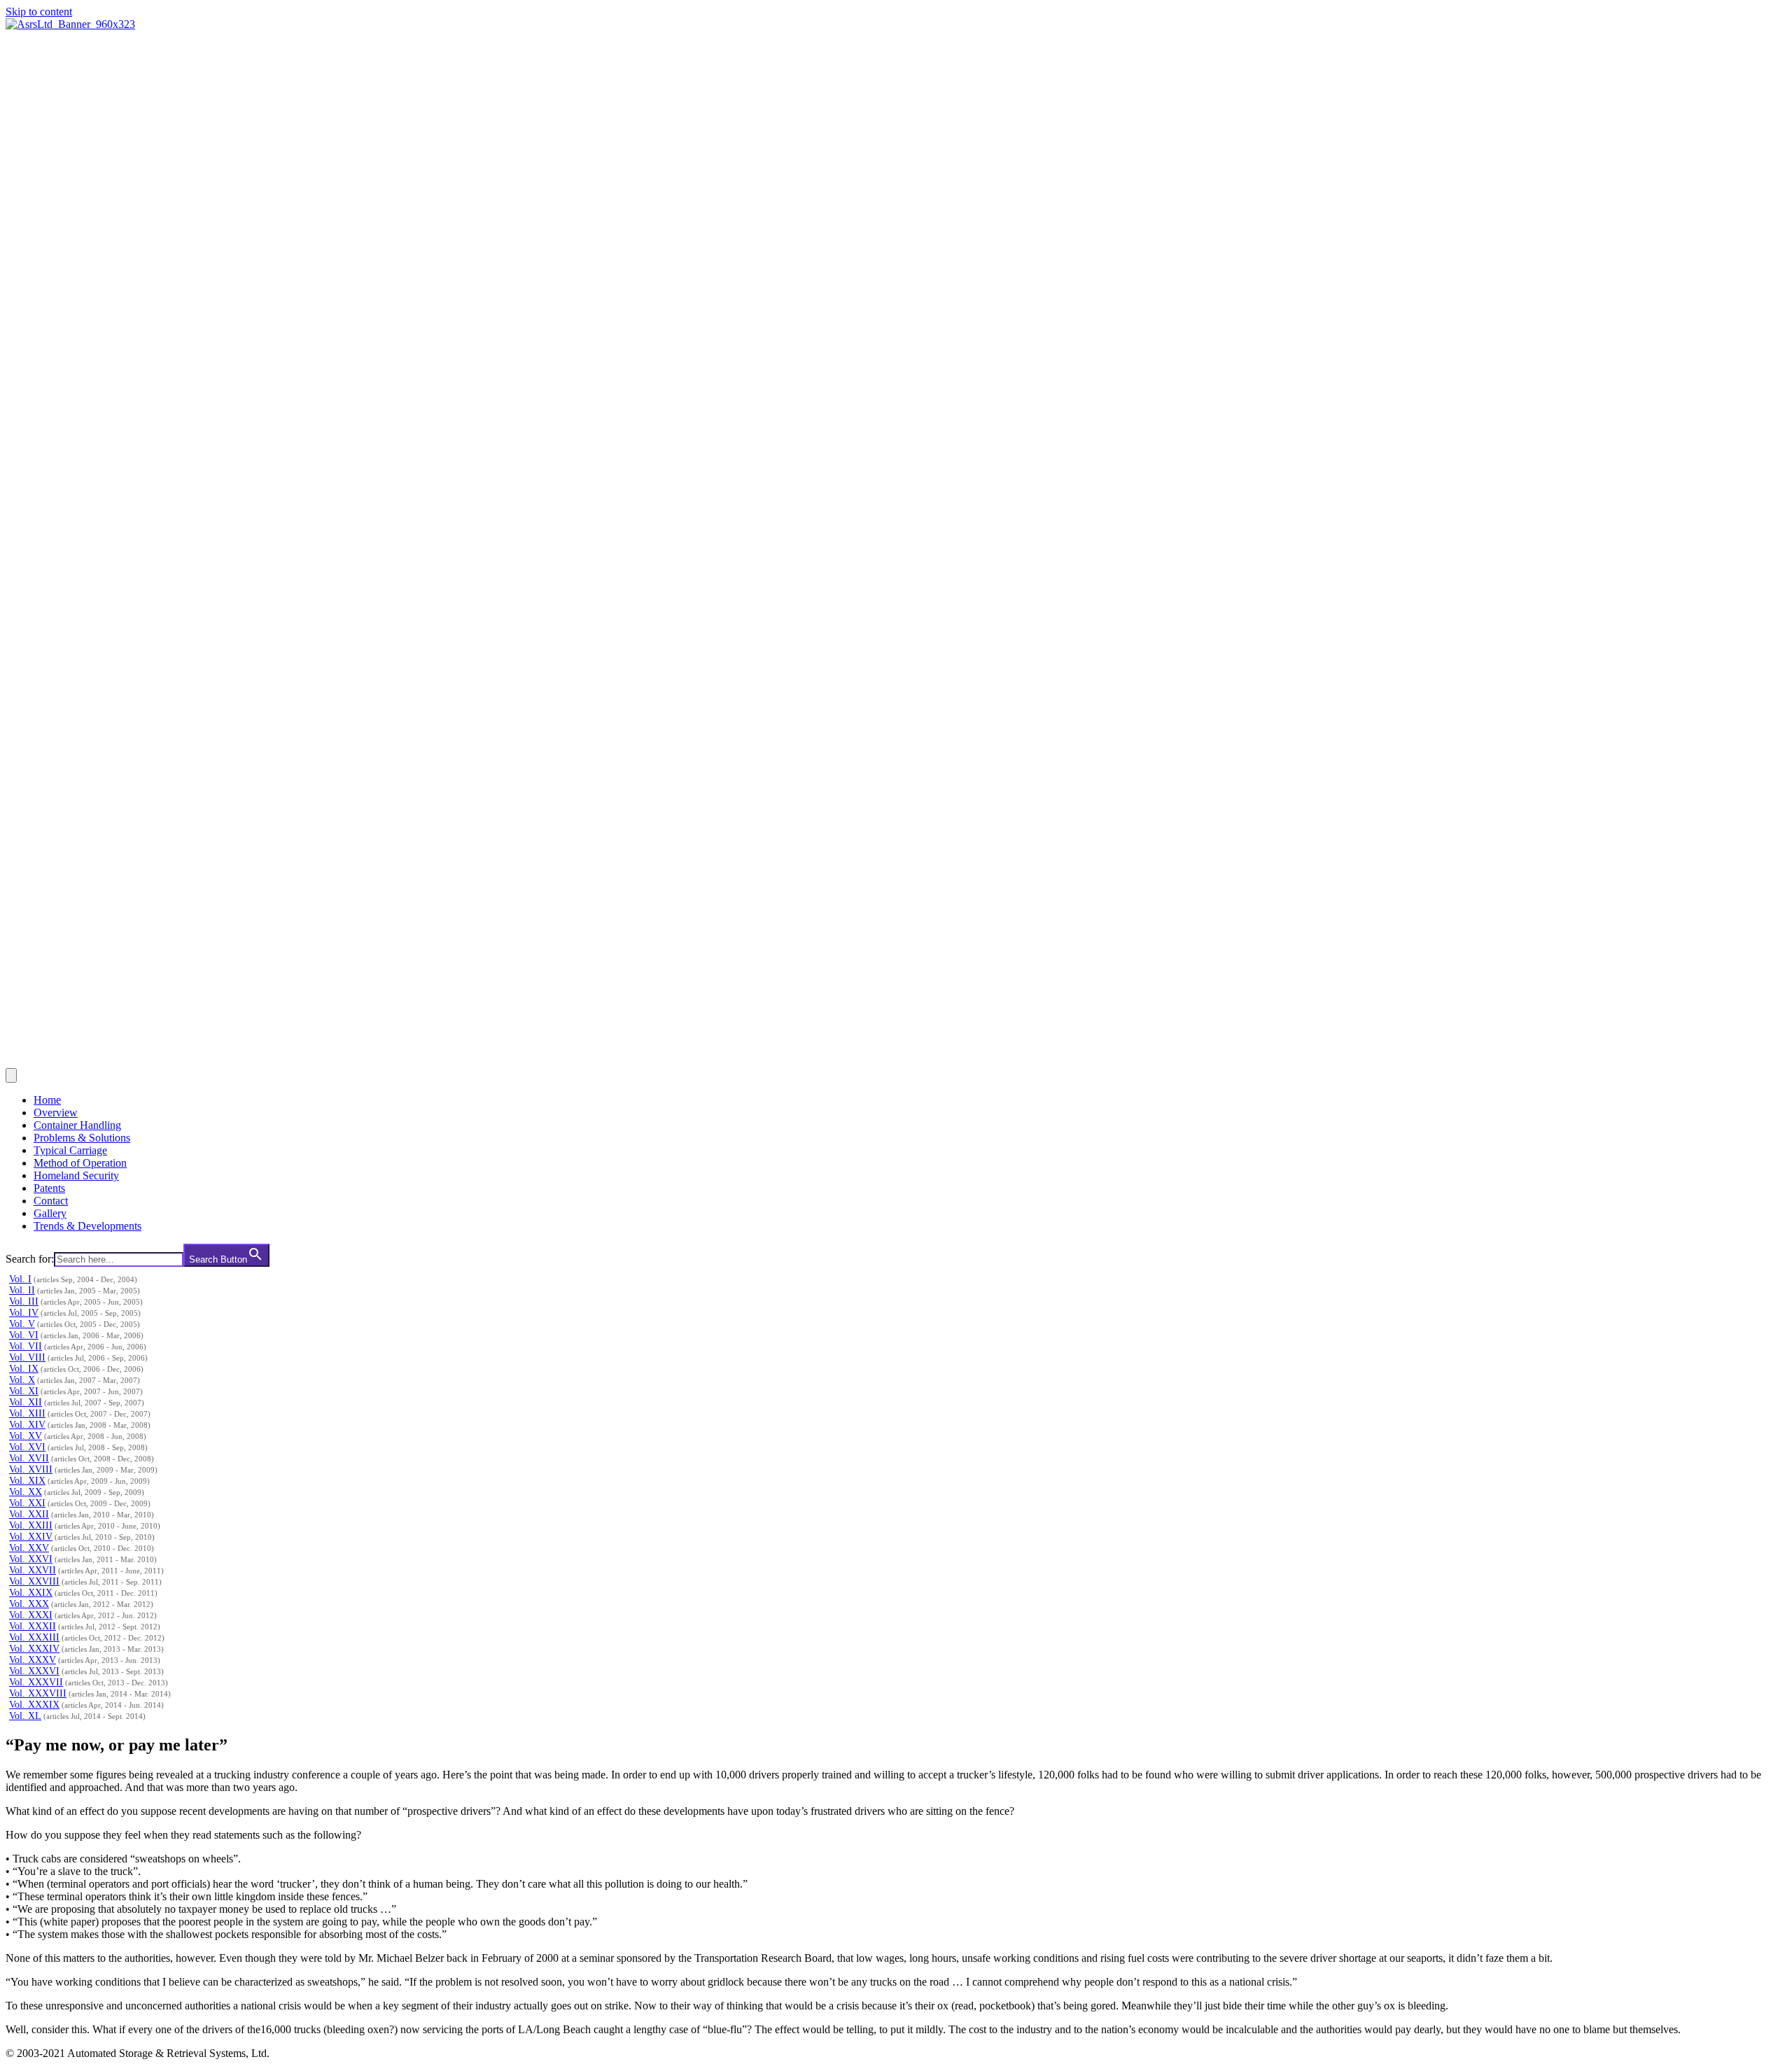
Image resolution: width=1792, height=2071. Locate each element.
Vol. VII (26, 1346)
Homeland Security (76, 1175)
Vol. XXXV (33, 1660)
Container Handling (77, 1125)
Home (47, 1100)
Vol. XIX (27, 1481)
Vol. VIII (27, 1357)
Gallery (50, 1213)
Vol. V (22, 1324)
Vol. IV (24, 1313)
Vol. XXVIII (34, 1581)
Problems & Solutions (82, 1138)
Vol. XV (26, 1436)
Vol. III (24, 1301)
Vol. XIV (27, 1425)
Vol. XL (25, 1716)
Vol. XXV (29, 1548)
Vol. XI (24, 1391)
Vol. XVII (29, 1458)
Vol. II (22, 1290)
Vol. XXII (29, 1514)
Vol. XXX (29, 1604)
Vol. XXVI (31, 1559)
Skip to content (39, 12)
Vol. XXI (27, 1503)
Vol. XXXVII (36, 1682)
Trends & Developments (87, 1226)
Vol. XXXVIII (38, 1693)
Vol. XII (26, 1402)
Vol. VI (24, 1335)
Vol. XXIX (31, 1593)
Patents (49, 1188)
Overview (56, 1112)
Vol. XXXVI (34, 1671)
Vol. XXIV (31, 1537)
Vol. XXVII (33, 1570)
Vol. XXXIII (34, 1637)
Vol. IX (24, 1369)
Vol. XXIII (31, 1525)
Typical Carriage (70, 1150)
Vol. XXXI (31, 1615)
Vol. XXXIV (34, 1649)
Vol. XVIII (31, 1469)
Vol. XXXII (33, 1626)
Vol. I (20, 1279)
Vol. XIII (27, 1413)
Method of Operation (80, 1163)
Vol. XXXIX (34, 1705)
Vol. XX (26, 1492)
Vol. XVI (27, 1447)
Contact (51, 1201)
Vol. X (22, 1380)
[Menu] (11, 1075)
